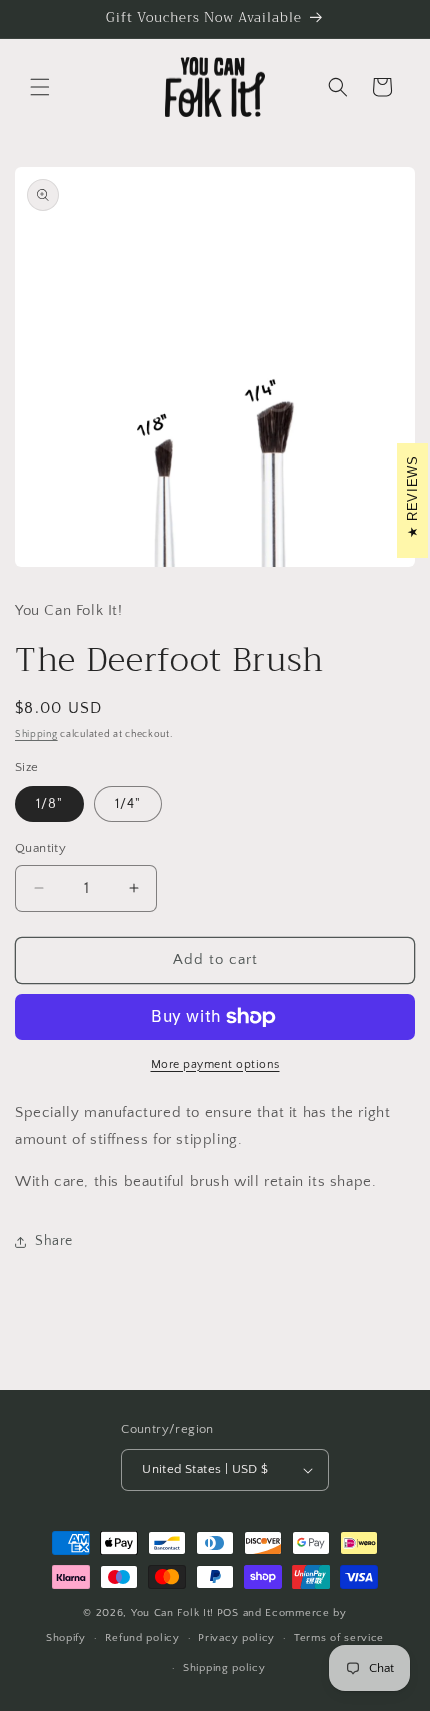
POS (228, 1613)
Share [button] (54, 1241)
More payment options (215, 1064)
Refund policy (142, 1638)
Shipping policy (224, 1668)
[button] (40, 87)
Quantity (40, 848)
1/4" (128, 804)
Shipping (36, 734)
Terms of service (339, 1638)
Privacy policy (236, 1638)
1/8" (49, 804)
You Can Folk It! (172, 1613)
